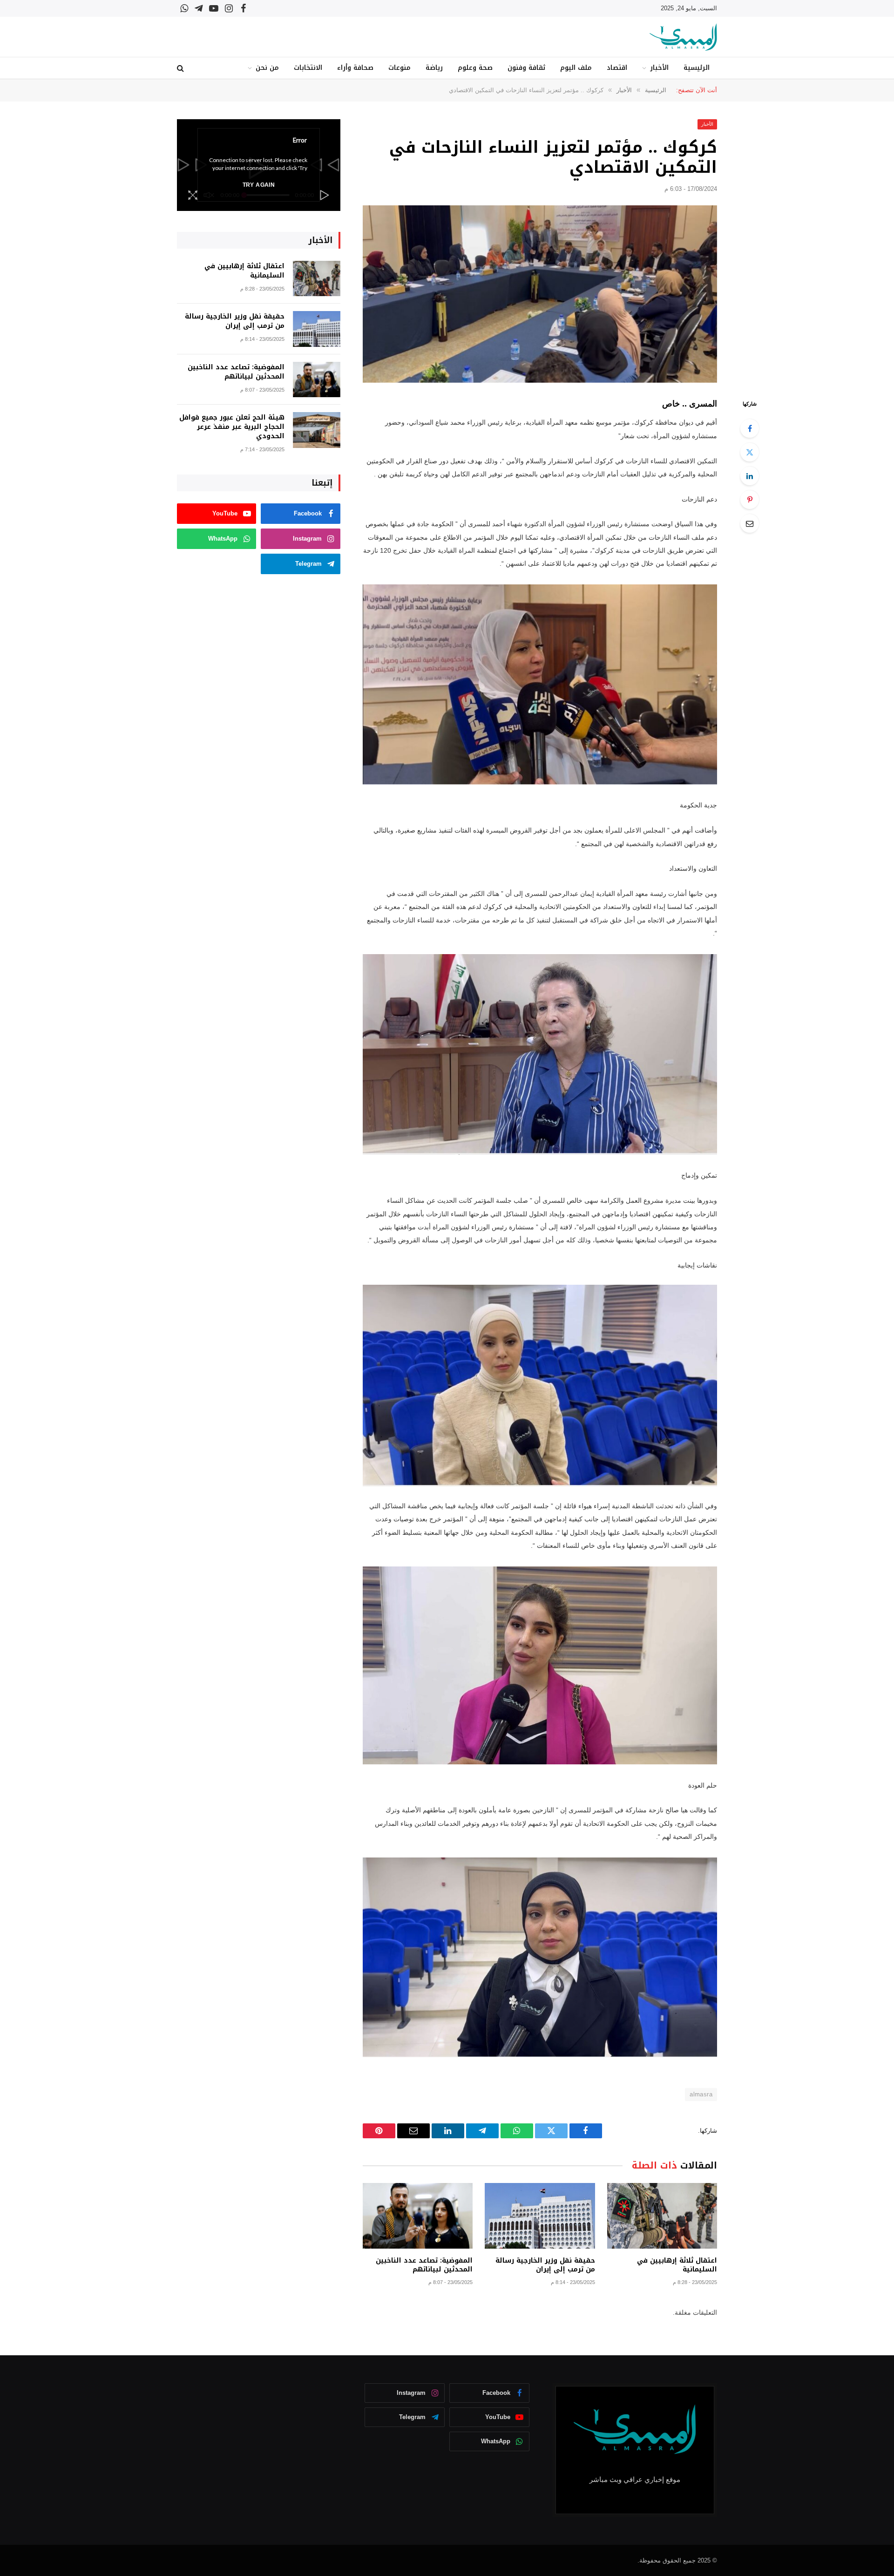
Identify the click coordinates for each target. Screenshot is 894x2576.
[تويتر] (750, 452)
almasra (701, 2094)
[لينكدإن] (750, 476)
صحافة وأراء (355, 68)
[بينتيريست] (750, 500)
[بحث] (181, 68)
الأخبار (659, 68)
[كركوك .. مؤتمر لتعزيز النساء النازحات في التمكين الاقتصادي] (540, 294)
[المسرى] (683, 37)
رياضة (434, 68)
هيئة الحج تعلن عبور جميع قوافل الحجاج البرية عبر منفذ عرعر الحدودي (232, 427)
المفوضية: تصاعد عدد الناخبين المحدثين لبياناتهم (424, 2265)
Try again (259, 185)
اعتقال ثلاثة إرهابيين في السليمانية (677, 2265)
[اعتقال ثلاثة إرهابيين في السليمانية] (662, 2216)
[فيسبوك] (750, 428)
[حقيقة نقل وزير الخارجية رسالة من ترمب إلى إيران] (540, 2216)
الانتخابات (308, 68)
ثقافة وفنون (526, 68)
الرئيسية (697, 68)
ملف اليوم (576, 68)
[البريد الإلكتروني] (750, 523)
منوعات (400, 68)
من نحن (267, 68)
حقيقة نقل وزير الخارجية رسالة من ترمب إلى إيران (545, 2265)
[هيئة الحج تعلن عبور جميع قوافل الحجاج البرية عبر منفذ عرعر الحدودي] (317, 430)
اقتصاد (617, 68)
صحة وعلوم (475, 68)
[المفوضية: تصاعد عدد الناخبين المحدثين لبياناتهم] (418, 2216)
